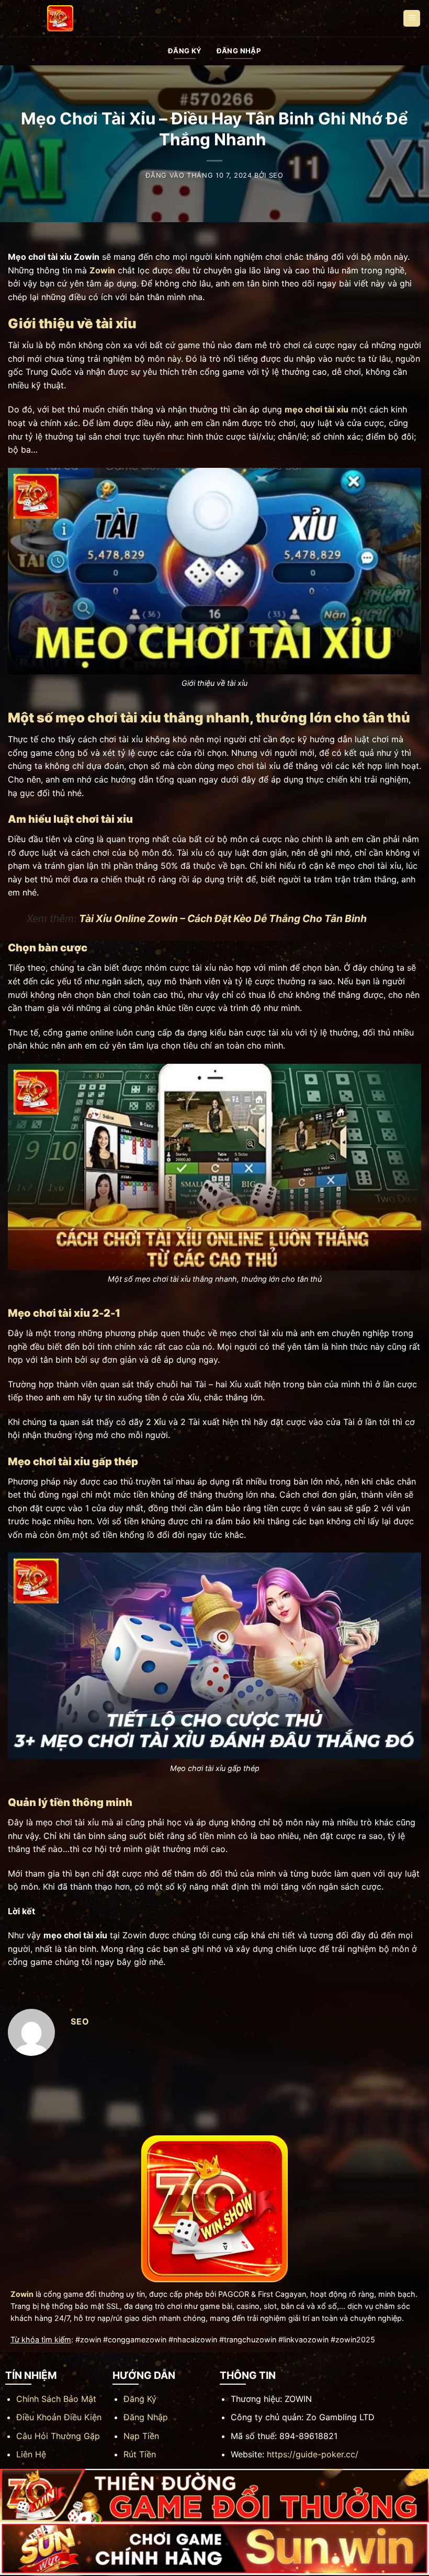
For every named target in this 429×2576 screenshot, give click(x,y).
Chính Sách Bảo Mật (56, 2399)
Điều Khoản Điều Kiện (59, 2417)
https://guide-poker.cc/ (313, 2454)
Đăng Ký (140, 2399)
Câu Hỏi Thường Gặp (58, 2436)
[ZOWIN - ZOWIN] (60, 18)
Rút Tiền (140, 2454)
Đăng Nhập (146, 2417)
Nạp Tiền (141, 2436)
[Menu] (412, 19)
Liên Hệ (31, 2454)
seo (276, 175)
